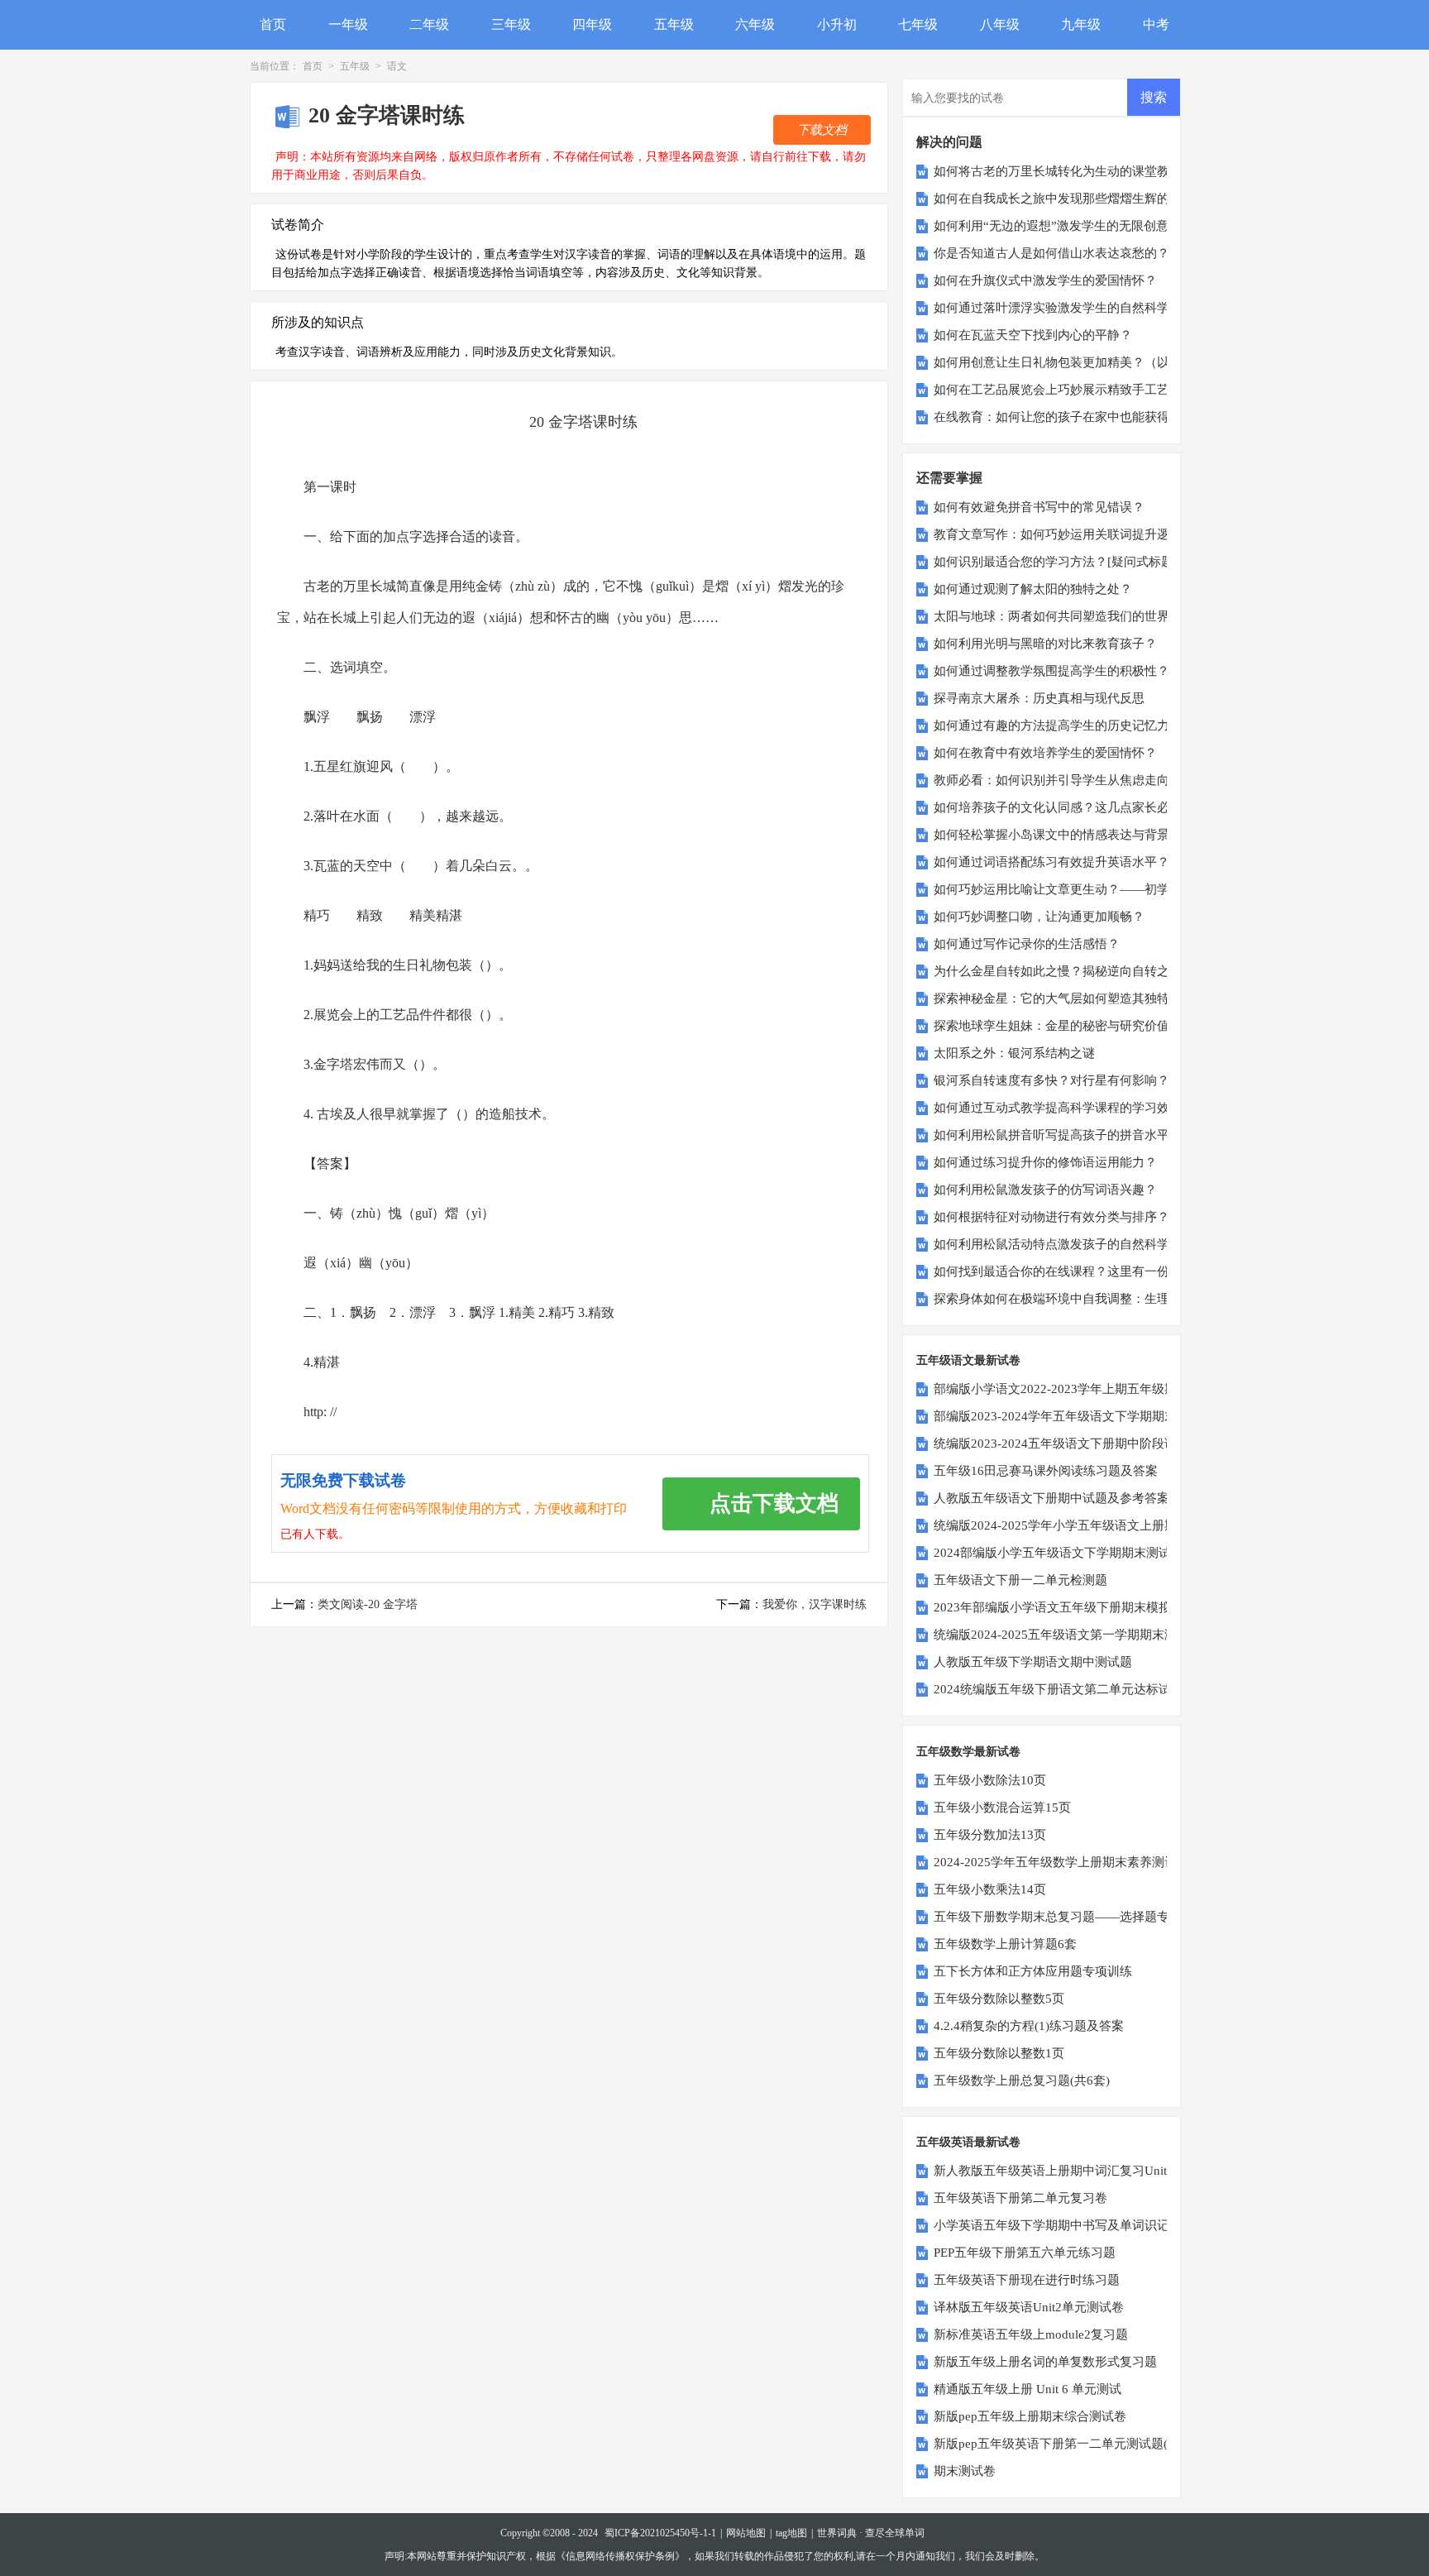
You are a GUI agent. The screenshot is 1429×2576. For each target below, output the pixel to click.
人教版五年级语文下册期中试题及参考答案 (1051, 1498)
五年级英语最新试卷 (968, 2142)
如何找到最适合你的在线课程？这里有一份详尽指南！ (1083, 1271)
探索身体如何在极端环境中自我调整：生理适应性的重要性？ (1101, 1299)
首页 (273, 24)
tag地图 (791, 2533)
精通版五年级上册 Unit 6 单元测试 (1028, 2389)
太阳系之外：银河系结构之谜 (1014, 1053)
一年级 (348, 24)
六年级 (755, 24)
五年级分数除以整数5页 (999, 1999)
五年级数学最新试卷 (968, 1752)
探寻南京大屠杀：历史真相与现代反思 (1039, 698)
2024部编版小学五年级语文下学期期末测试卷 (1059, 1553)
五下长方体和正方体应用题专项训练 (1033, 1971)
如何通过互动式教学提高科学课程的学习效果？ (1064, 1108)
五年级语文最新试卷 (968, 1360)
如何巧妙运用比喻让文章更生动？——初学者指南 (1070, 889)
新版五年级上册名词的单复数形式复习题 (1045, 2362)
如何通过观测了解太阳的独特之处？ (1033, 589)
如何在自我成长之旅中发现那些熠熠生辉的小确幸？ (1076, 199)
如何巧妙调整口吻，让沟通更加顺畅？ (1039, 917)
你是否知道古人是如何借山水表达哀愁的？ (1051, 253)
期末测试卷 (965, 2471)
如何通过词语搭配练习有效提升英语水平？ (1051, 862)
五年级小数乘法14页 (990, 1889)
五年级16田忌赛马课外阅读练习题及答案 (1046, 1471)
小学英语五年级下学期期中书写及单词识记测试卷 (1070, 2225)
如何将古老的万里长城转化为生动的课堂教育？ (1064, 171)
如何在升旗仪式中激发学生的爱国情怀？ (1045, 280)
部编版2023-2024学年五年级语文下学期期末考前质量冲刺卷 (1099, 1416)
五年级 (674, 24)
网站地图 (746, 2533)
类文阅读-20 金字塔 (368, 1604)
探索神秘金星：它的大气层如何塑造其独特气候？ (1070, 998)
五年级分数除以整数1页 (999, 2053)
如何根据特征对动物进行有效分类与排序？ (1051, 1217)
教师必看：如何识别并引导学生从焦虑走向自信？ (1070, 780)
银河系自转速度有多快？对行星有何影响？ (1051, 1080)
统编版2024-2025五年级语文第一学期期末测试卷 (1068, 1635)
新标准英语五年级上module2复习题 (1031, 2334)
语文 (397, 66)
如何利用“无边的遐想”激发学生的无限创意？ (1057, 226)
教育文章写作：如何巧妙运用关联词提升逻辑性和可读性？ (1095, 534)
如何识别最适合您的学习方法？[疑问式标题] (1056, 562)
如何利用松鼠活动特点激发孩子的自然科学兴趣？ (1070, 1244)
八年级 (1000, 24)
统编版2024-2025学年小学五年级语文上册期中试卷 (1074, 1525)
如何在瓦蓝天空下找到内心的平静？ (1033, 335)
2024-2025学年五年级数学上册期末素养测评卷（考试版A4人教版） (1119, 1862)
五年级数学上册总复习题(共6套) (1022, 2080)
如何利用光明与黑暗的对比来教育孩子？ (1045, 644)
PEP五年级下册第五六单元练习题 (1025, 2253)
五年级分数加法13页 (990, 1835)
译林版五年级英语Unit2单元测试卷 (1029, 2307)
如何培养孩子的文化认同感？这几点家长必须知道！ (1076, 807)
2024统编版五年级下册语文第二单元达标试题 (1059, 1689)
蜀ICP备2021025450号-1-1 (660, 2533)
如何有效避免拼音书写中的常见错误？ (1039, 507)
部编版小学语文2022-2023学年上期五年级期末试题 (1074, 1389)
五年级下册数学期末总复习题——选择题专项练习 (1070, 1917)
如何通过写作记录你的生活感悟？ (1027, 944)
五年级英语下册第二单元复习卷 (1020, 2198)
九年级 (1081, 24)
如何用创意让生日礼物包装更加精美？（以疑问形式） (1083, 362)
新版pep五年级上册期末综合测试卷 (1030, 2416)
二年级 (429, 24)
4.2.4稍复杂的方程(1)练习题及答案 (1029, 2026)
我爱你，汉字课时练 (815, 1604)
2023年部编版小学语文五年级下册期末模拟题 (1059, 1607)
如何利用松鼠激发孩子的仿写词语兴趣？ (1045, 1190)
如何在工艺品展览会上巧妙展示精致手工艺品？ (1064, 390)
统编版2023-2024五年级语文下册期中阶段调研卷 (1068, 1444)
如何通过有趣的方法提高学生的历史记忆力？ (1058, 725)
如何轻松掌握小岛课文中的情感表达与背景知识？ (1070, 835)
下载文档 (822, 130)
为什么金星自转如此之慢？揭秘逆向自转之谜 (1058, 971)
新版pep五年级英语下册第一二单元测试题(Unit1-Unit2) (1084, 2444)
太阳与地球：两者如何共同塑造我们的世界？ (1058, 616)
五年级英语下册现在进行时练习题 (1027, 2280)
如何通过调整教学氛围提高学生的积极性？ (1051, 671)
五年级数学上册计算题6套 (1005, 1944)
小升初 (837, 24)
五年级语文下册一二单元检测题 (1020, 1580)
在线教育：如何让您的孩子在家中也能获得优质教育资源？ (1095, 417)
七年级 (918, 24)
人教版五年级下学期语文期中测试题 (1033, 1662)
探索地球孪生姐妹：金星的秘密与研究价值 (1051, 1026)
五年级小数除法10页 (990, 1780)
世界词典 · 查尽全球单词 (871, 2533)
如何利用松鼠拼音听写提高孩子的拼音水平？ (1058, 1135)
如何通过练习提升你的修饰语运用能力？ (1045, 1162)
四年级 (592, 24)
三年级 (511, 24)
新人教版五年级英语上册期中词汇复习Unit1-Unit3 (1070, 2171)
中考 (1156, 24)
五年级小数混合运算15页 (1002, 1808)
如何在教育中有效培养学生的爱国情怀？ (1045, 753)
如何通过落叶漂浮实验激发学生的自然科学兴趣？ (1070, 308)
